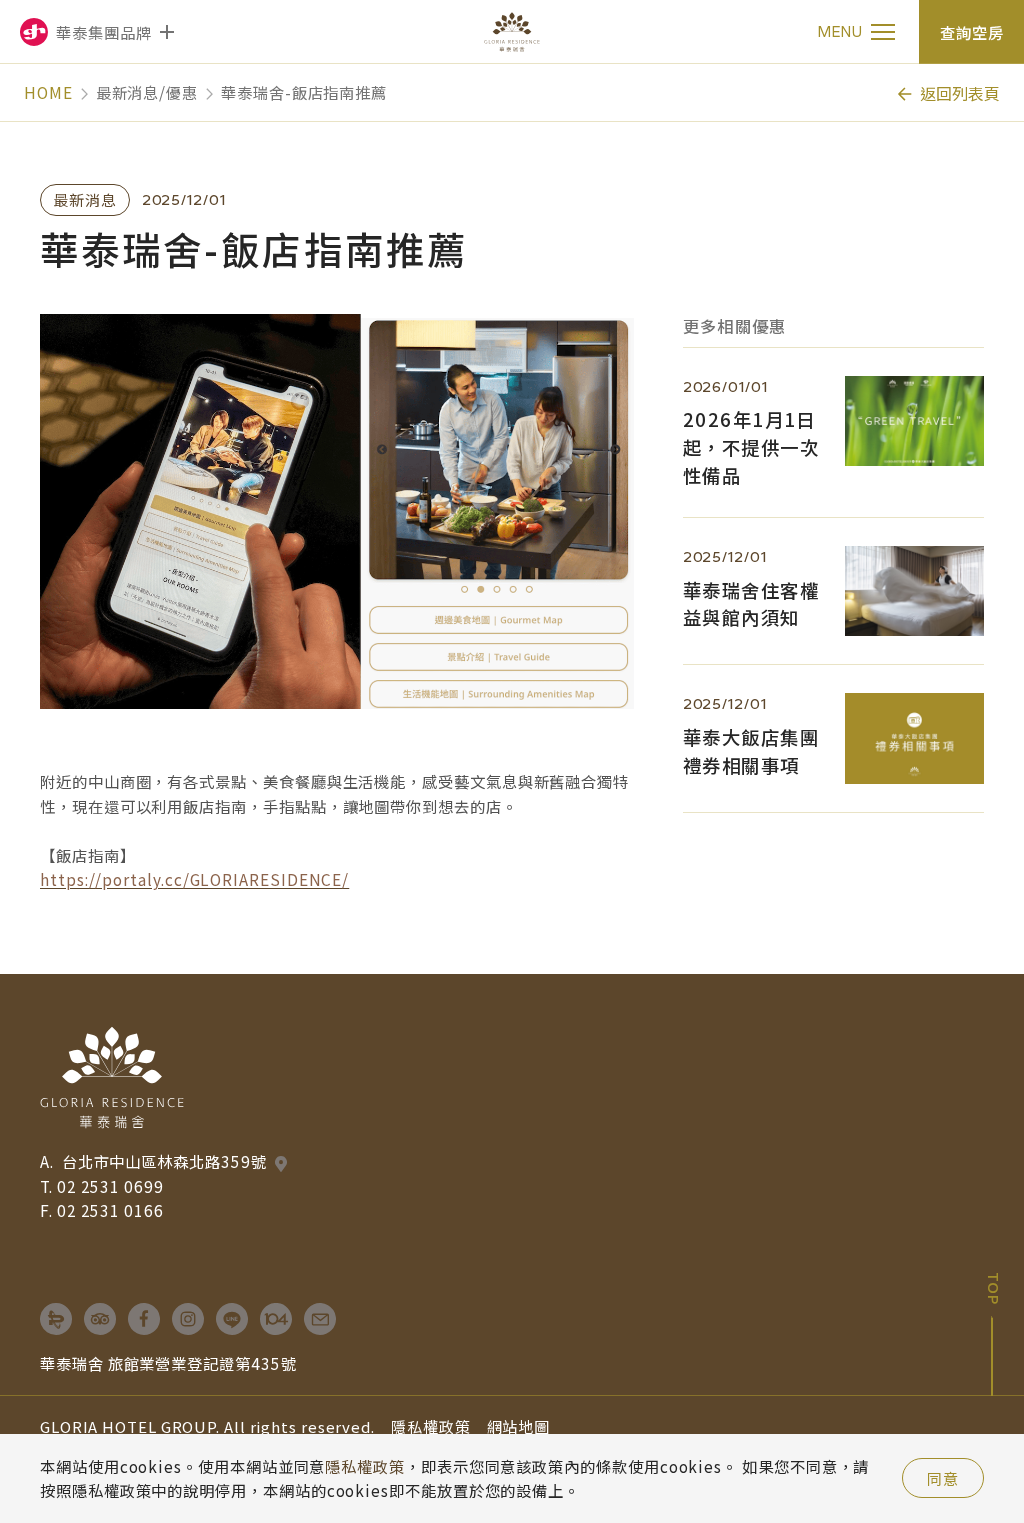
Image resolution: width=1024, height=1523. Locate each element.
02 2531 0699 (110, 1186)
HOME (48, 92)
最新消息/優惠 (147, 92)
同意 (943, 1478)
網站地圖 (519, 1426)
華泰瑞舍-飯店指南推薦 (304, 92)
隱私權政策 (431, 1426)
